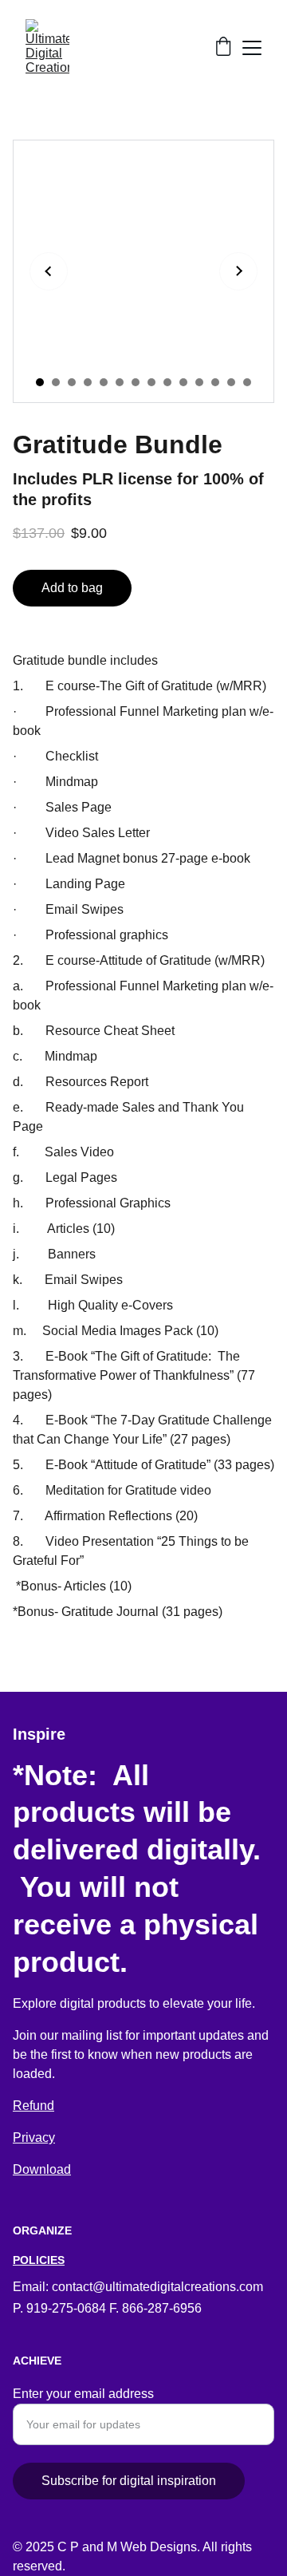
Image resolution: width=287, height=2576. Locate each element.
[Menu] (252, 48)
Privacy (34, 2137)
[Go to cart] (223, 48)
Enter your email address (83, 2394)
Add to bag (72, 588)
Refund (33, 2106)
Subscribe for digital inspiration (129, 2481)
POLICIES (39, 2260)
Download (42, 2169)
